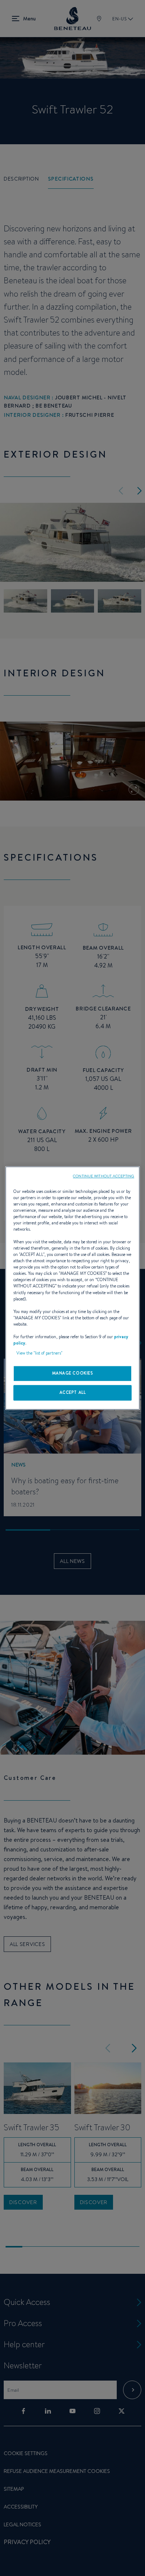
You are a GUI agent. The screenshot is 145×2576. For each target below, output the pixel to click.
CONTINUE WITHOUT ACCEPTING (104, 1176)
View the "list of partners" (39, 1353)
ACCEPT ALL (73, 1392)
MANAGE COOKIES (73, 1373)
